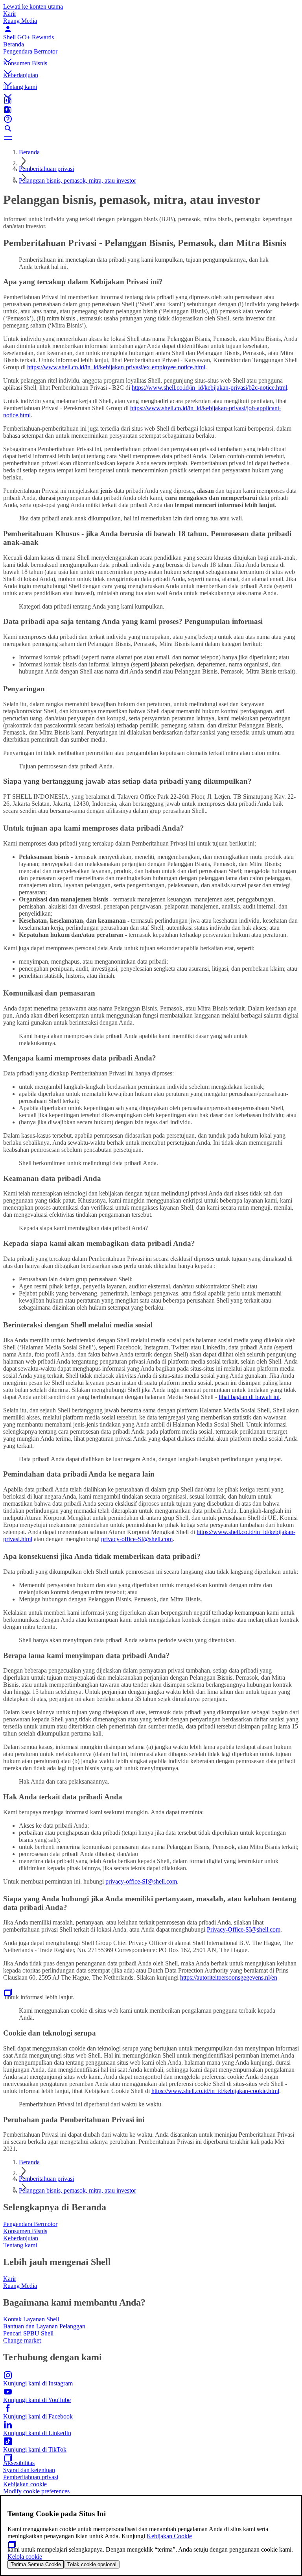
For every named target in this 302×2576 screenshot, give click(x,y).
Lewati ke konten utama (33, 6)
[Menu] (151, 138)
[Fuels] (151, 109)
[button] (151, 54)
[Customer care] (151, 119)
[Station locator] (151, 100)
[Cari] (151, 128)
